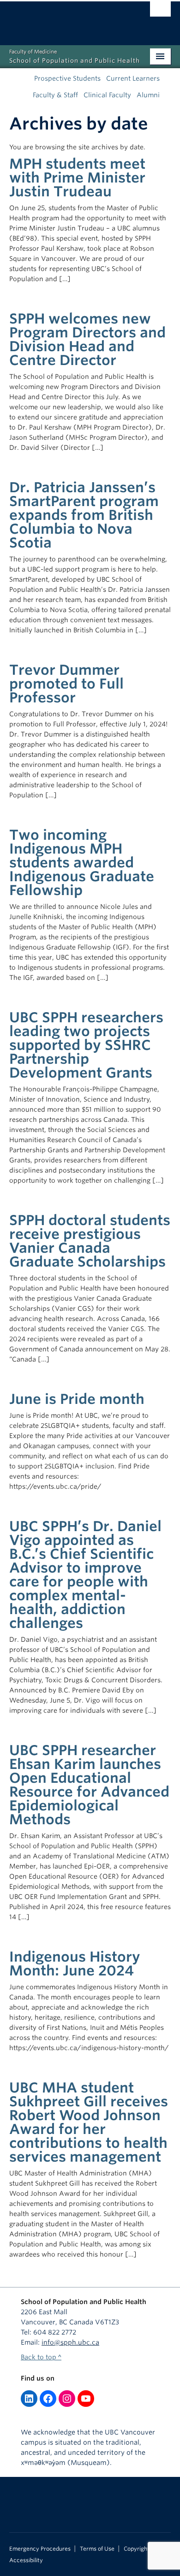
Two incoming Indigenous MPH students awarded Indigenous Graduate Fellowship (82, 862)
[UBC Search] (160, 12)
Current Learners (133, 78)
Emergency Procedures (40, 2549)
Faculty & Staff (55, 95)
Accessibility (26, 2560)
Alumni (148, 95)
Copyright (137, 2549)
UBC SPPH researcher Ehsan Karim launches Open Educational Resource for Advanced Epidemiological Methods (89, 1785)
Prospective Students (67, 78)
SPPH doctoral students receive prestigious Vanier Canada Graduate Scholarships (90, 1241)
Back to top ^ (41, 2357)
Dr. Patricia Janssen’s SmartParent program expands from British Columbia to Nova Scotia (84, 515)
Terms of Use (97, 2549)
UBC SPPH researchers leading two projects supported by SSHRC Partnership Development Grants (86, 1045)
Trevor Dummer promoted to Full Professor (66, 684)
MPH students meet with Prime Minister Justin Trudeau (77, 177)
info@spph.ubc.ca (70, 2342)
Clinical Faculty (107, 95)
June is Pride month (77, 1399)
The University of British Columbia (66, 19)
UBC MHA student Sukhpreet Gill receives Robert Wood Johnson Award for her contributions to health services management (89, 2122)
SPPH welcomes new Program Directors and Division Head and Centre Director (87, 339)
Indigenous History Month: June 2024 (75, 1963)
